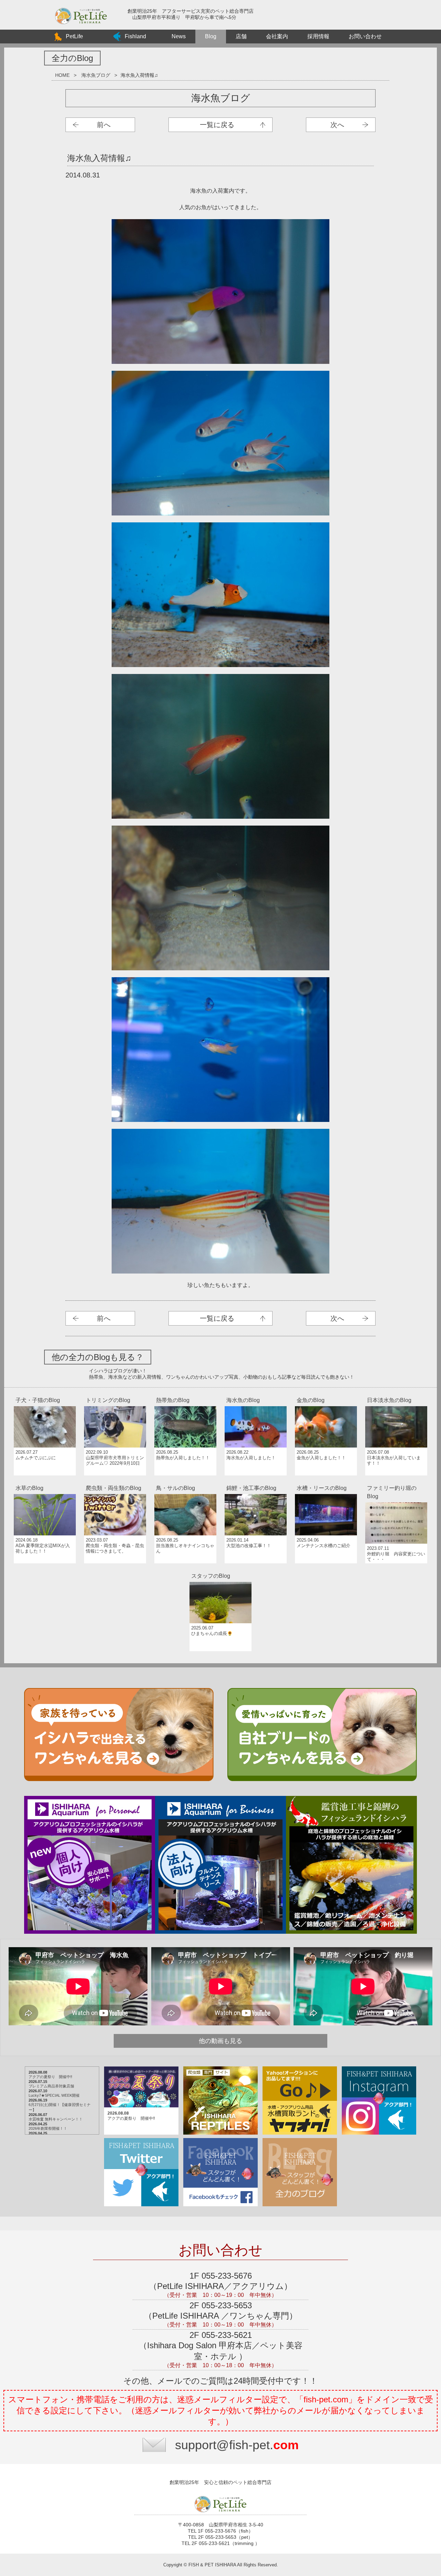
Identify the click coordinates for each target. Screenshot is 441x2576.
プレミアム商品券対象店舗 (51, 2086)
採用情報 (318, 36)
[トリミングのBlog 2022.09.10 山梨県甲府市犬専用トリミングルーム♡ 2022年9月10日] (116, 1394)
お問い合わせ (365, 36)
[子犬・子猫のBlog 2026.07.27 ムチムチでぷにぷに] (45, 1394)
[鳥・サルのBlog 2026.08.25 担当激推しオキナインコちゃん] (186, 1482)
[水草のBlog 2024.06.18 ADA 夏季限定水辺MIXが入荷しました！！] (45, 1482)
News (179, 36)
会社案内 (277, 36)
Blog (211, 36)
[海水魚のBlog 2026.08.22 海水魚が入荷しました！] (256, 1394)
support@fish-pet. (237, 2445)
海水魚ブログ (96, 75)
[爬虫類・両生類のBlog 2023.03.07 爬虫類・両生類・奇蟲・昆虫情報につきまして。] (116, 1482)
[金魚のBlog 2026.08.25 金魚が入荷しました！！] (327, 1394)
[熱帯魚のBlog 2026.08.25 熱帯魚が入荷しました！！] (186, 1394)
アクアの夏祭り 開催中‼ (50, 2077)
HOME (62, 75)
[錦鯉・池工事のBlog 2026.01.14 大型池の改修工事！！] (256, 1482)
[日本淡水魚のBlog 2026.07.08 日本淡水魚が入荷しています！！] (396, 1394)
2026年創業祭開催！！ (48, 2128)
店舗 (241, 36)
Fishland (135, 36)
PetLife (74, 36)
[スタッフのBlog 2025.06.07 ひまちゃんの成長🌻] (220, 1570)
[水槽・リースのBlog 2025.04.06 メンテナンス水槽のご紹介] (327, 1482)
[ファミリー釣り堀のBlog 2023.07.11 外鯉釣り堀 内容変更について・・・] (396, 1482)
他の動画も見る (220, 2041)
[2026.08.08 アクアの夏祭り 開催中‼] (142, 2067)
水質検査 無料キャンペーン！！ (56, 2119)
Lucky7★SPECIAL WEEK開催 (54, 2095)
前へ (104, 125)
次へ (337, 125)
